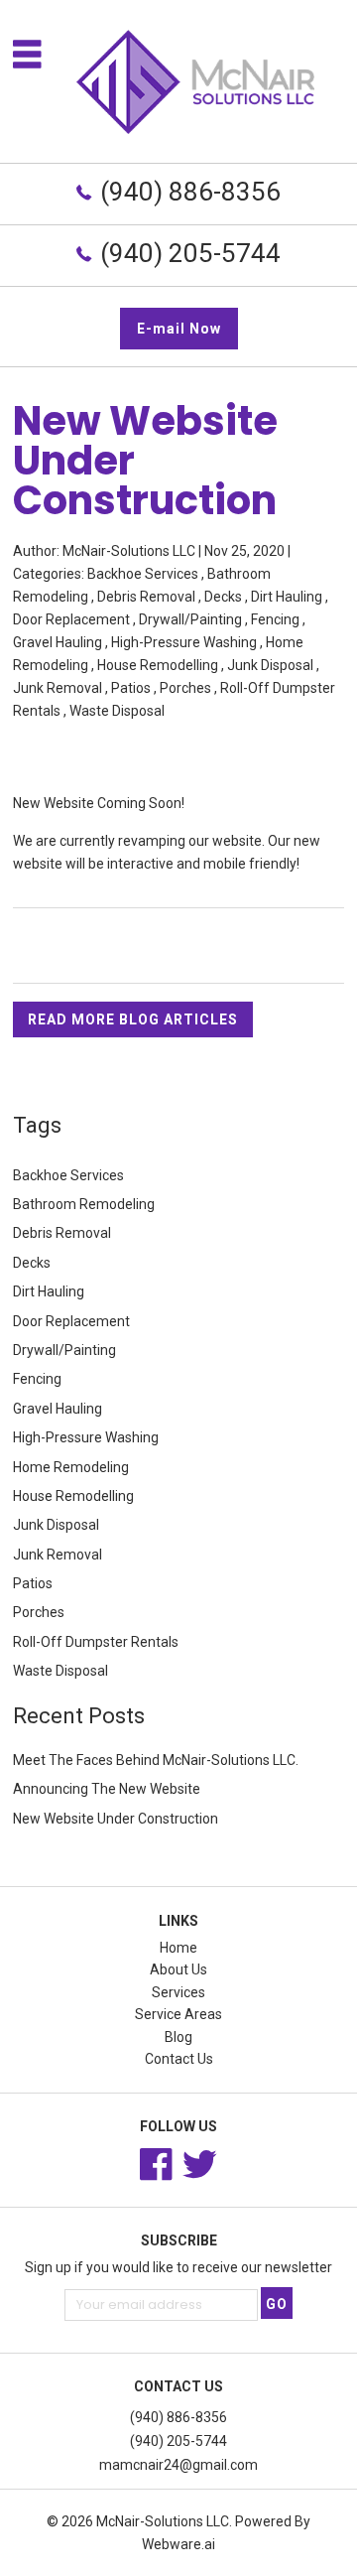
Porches (185, 688)
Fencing (275, 619)
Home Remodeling (71, 1467)
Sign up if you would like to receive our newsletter (178, 2267)
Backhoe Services (143, 574)
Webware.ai (178, 2544)
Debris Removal (146, 597)
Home (178, 1948)
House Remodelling (158, 665)
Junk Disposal (270, 665)
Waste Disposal (117, 711)
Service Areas (178, 2014)
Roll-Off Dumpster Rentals (96, 1642)
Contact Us (179, 2059)
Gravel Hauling (58, 642)
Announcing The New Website (107, 1789)
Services (178, 1992)
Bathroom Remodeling (84, 1204)
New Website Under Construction (116, 1819)
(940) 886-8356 (190, 192)
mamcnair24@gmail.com (178, 2465)
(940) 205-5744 (190, 253)
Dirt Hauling (287, 597)
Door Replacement (71, 619)
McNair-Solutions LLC (163, 2521)
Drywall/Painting (190, 619)
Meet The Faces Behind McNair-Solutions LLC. (156, 1760)
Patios (131, 688)
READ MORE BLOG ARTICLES (133, 1019)
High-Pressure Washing (184, 642)
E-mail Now (179, 329)
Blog (178, 2037)
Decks (223, 597)
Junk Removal (58, 688)
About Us (178, 1969)
